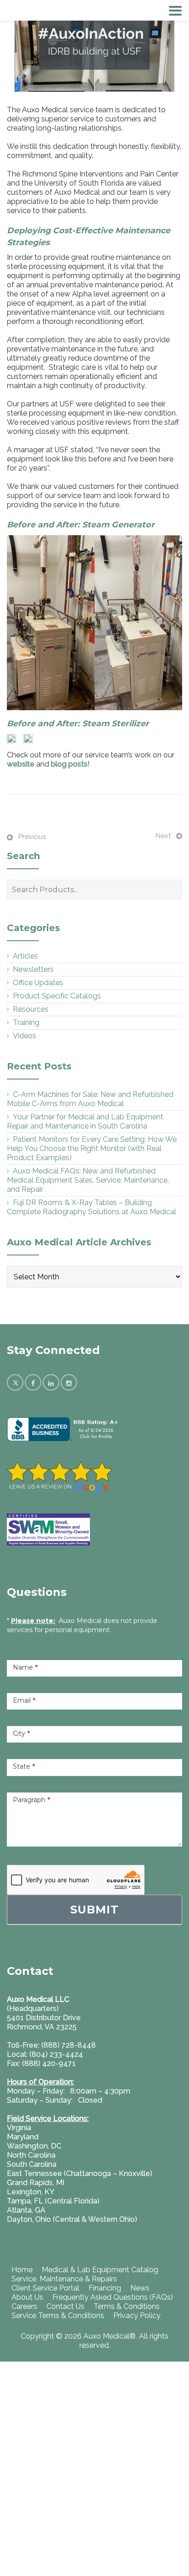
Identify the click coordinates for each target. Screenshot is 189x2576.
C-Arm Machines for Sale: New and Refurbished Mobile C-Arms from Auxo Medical (90, 1099)
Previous (32, 837)
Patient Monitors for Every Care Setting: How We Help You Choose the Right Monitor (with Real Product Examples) (92, 1148)
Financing (105, 2288)
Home (22, 2270)
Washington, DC (34, 2146)
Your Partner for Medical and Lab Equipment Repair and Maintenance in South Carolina (85, 1121)
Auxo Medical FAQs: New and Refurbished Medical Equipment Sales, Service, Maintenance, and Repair (88, 1180)
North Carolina (31, 2155)
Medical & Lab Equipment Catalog (100, 2270)
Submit (94, 1910)
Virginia (19, 2128)
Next (163, 836)
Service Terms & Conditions (58, 2316)
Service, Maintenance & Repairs (64, 2279)
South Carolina (32, 2164)
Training (26, 1022)
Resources (31, 1009)
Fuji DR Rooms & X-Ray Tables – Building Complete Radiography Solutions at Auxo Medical (92, 1207)
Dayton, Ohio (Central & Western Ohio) (72, 2219)
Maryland (23, 2137)
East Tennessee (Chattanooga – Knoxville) (80, 2173)
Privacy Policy (137, 2316)
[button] (94, 623)
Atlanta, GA (26, 2210)
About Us (27, 2297)
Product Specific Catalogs (57, 996)
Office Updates (38, 983)
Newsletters (33, 969)
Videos (25, 1036)
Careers (24, 2306)
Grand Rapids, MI (36, 2183)
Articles (25, 956)
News (140, 2288)
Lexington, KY (31, 2192)
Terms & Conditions (127, 2306)
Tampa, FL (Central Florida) (53, 2201)
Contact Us (65, 2306)
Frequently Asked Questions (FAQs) (113, 2297)
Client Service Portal (45, 2288)
